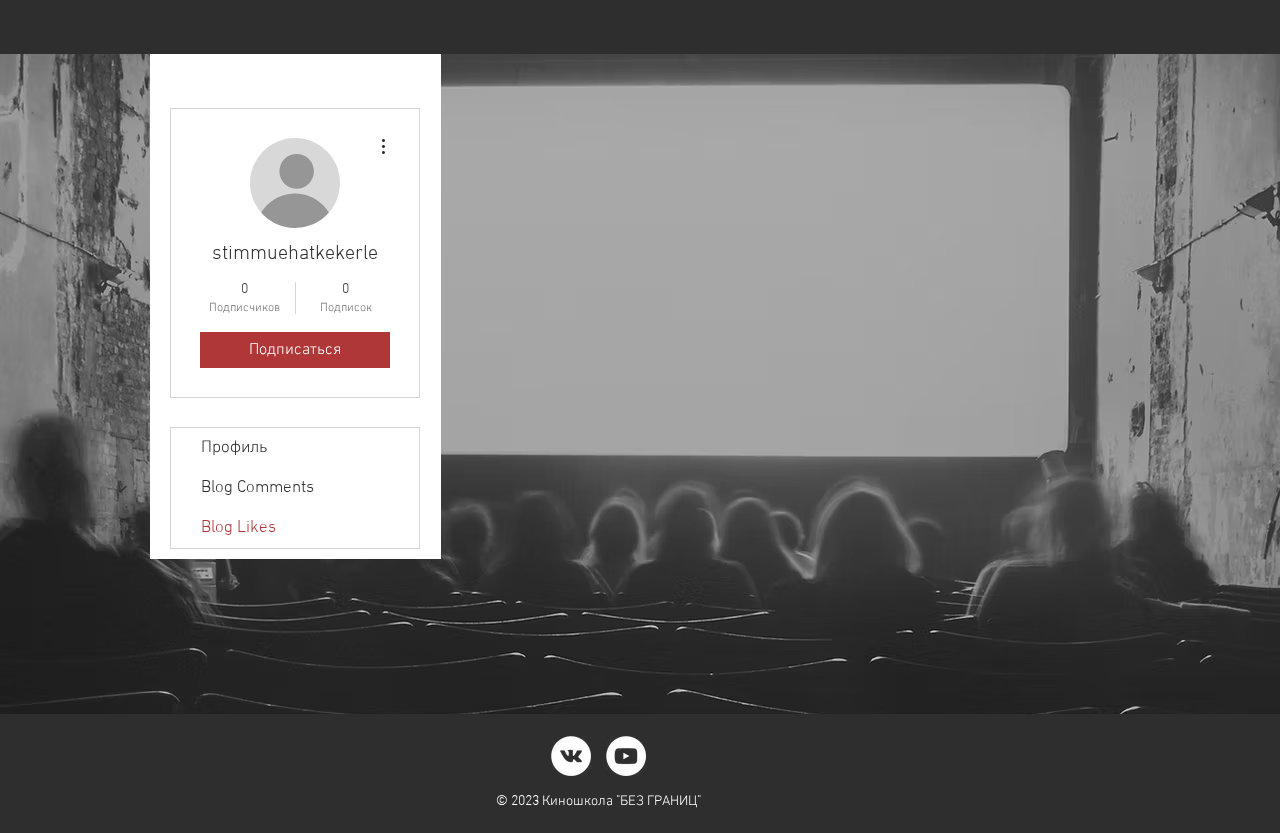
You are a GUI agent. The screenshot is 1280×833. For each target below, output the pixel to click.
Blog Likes (238, 528)
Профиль (234, 448)
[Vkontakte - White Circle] (571, 756)
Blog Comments (257, 488)
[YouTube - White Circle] (626, 756)
